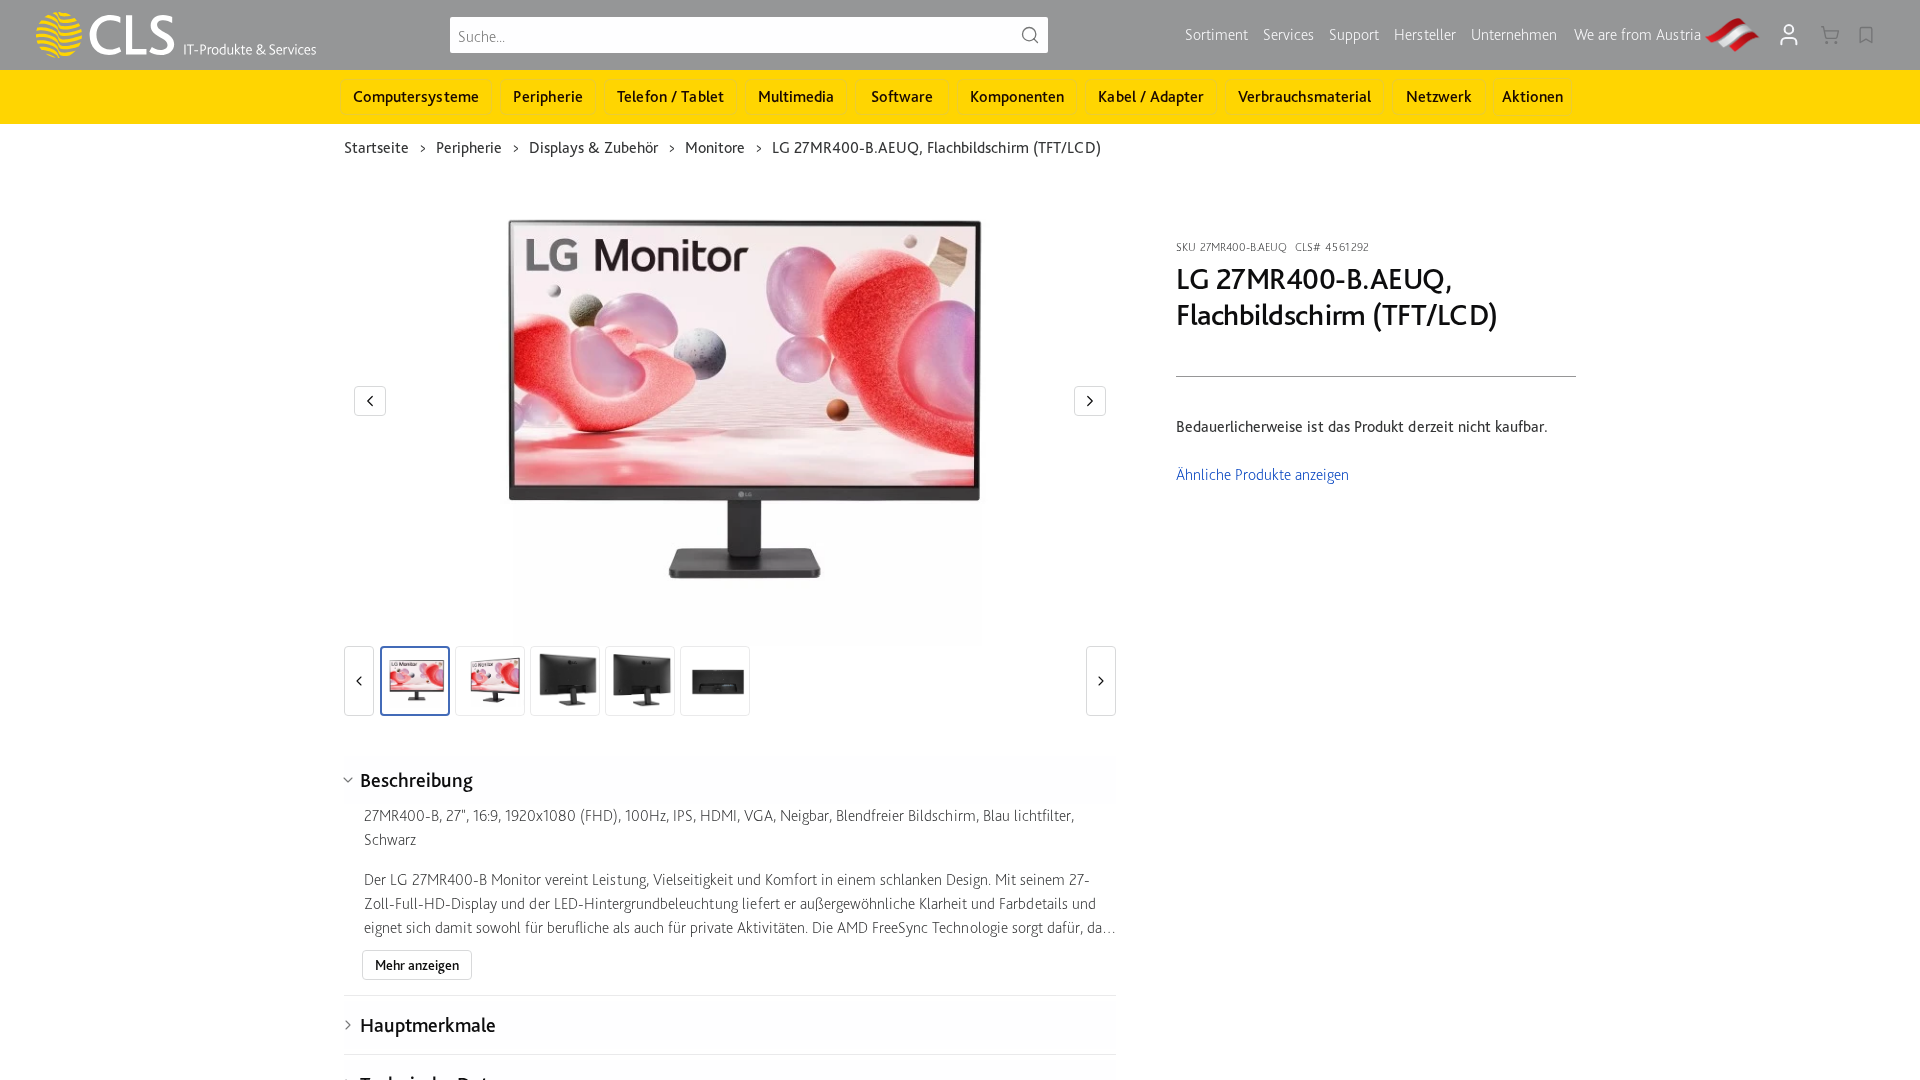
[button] (370, 401)
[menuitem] (1216, 35)
